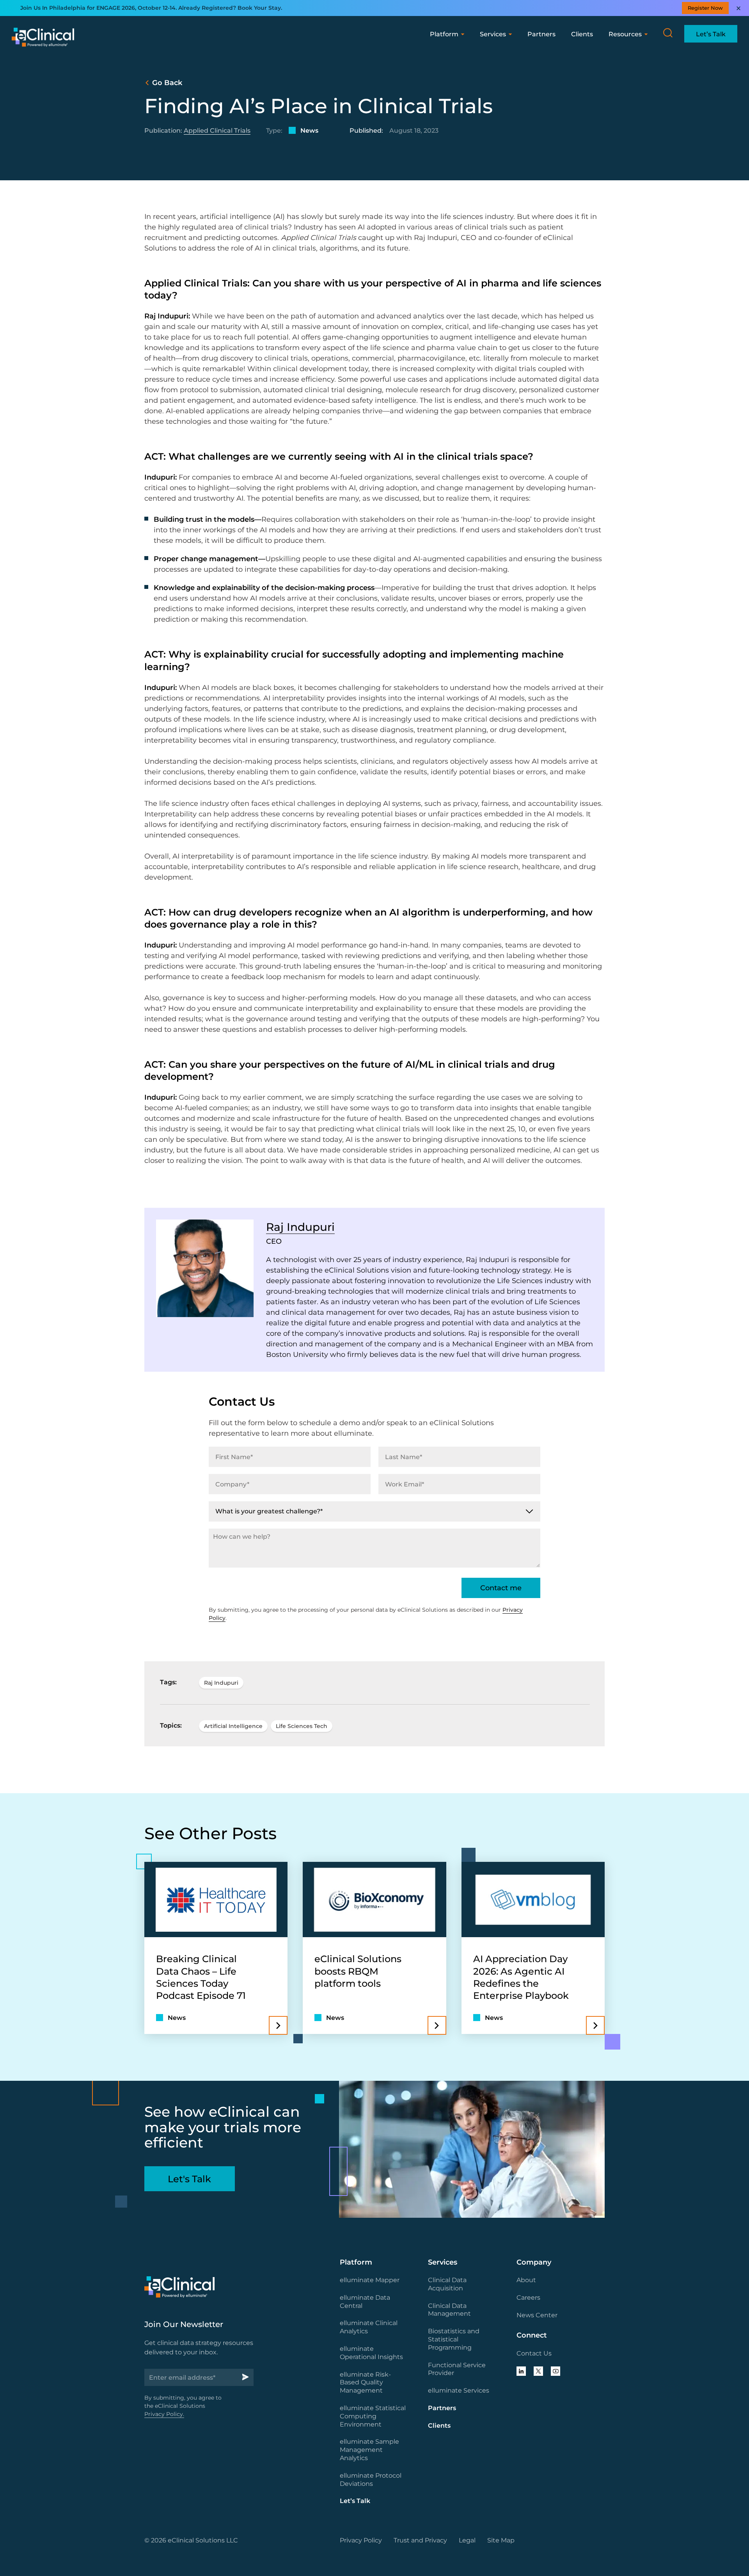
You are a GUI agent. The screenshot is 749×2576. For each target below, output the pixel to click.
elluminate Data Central (365, 2302)
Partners (541, 34)
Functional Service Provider (457, 2369)
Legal (467, 2540)
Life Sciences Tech (302, 1726)
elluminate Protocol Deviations (371, 2480)
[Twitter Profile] (538, 2371)
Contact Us (534, 2353)
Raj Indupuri (300, 1227)
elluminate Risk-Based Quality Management (365, 2383)
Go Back (167, 83)
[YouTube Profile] (556, 2371)
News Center (537, 2315)
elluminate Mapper (370, 2280)
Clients (582, 34)
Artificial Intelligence (233, 1726)
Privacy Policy (361, 2540)
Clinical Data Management (449, 2310)
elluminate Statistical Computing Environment (373, 2416)
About (526, 2280)
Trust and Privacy (420, 2540)
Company (534, 2262)
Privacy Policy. (164, 2414)
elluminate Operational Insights (371, 2353)
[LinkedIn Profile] (521, 2371)
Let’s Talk (355, 2501)
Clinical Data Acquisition (447, 2284)
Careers (528, 2298)
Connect (532, 2335)
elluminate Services (459, 2390)
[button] (668, 33)
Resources (625, 34)
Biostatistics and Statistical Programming (454, 2339)
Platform (444, 34)
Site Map (501, 2540)
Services (493, 34)
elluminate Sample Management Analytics (369, 2450)
